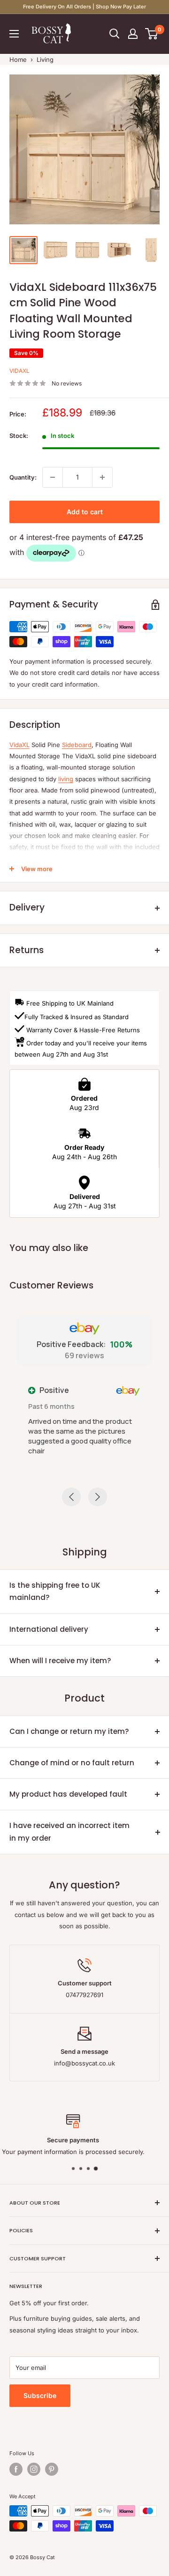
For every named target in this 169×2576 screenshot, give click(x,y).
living (66, 779)
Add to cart (85, 512)
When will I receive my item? (60, 1661)
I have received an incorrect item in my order (69, 1832)
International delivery (49, 1629)
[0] (152, 34)
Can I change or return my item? (69, 1731)
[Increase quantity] (102, 477)
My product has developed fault (68, 1794)
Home (18, 59)
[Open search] (115, 34)
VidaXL (19, 745)
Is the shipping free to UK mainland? (55, 1591)
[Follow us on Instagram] (34, 2469)
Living (45, 59)
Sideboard (77, 745)
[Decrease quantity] (53, 477)
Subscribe (40, 2395)
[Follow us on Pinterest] (52, 2469)
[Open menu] (14, 34)
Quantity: (23, 477)
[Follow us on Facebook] (16, 2469)
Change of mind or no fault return (72, 1763)
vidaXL (19, 371)
